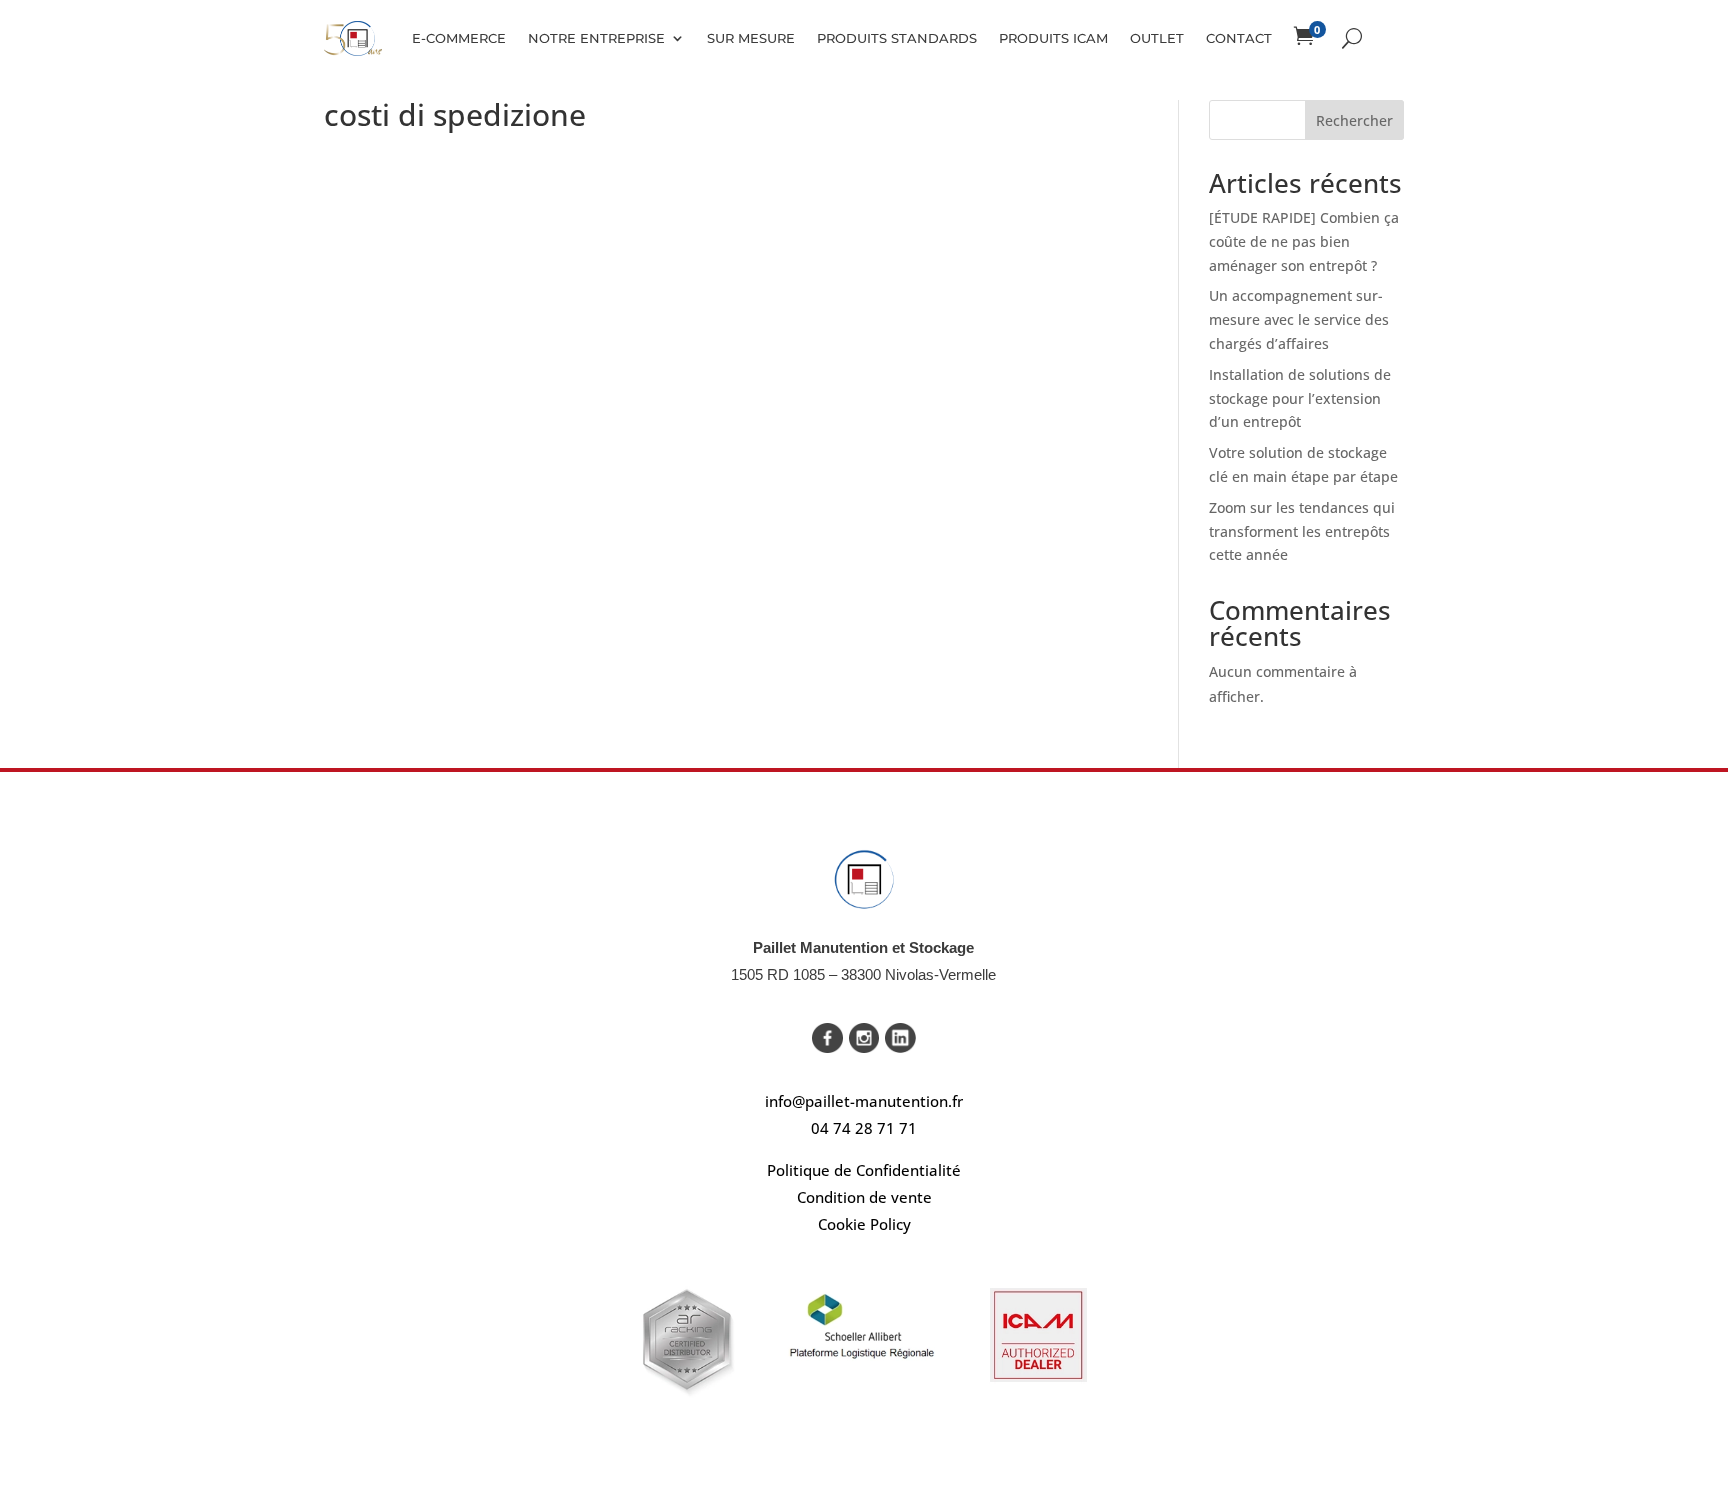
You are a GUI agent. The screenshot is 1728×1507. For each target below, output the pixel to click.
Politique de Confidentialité (864, 1170)
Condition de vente (864, 1197)
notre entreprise (596, 38)
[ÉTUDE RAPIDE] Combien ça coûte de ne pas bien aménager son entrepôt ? (1304, 241)
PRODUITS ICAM (1053, 38)
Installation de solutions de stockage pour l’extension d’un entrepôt (1300, 398)
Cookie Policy (864, 1224)
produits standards (897, 38)
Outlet (1157, 38)
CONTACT (1239, 38)
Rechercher (1354, 120)
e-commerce (459, 38)
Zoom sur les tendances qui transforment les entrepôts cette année (1302, 531)
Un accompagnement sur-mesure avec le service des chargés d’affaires (1299, 319)
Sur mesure (751, 38)
